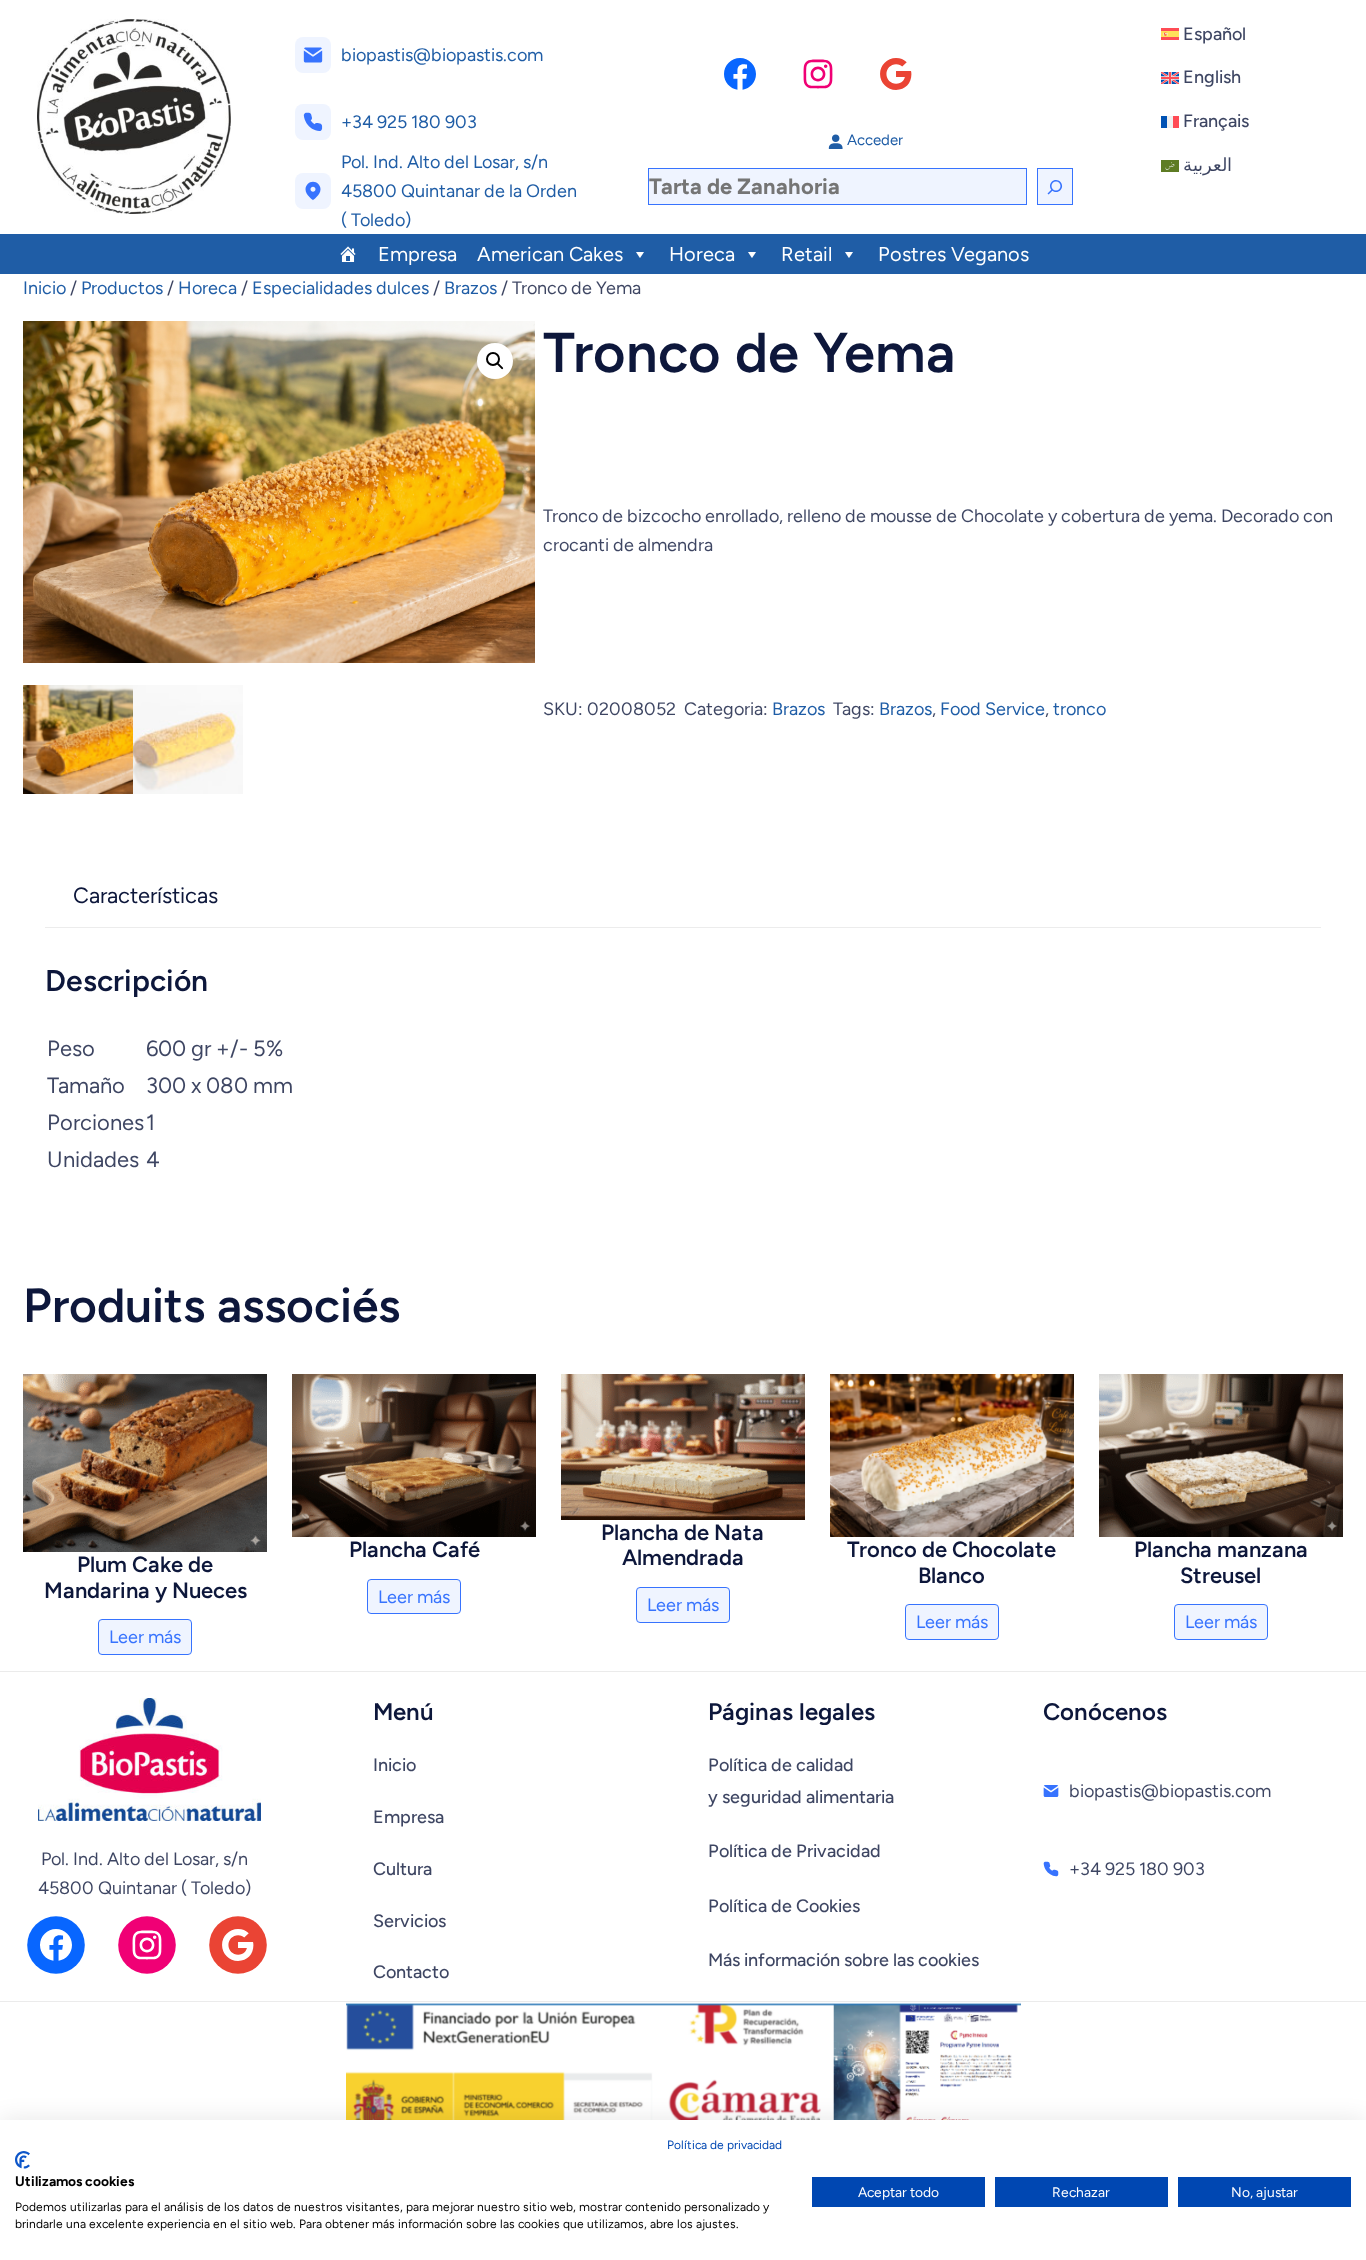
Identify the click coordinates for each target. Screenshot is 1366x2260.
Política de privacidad (724, 2145)
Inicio (44, 288)
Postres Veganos (953, 254)
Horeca (702, 254)
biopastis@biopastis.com (442, 55)
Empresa (417, 254)
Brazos (470, 288)
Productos (122, 288)
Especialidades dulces (340, 288)
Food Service (992, 709)
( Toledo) (376, 220)
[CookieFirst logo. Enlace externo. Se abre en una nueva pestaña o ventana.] (22, 2160)
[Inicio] (348, 254)
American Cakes (550, 254)
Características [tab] (145, 895)
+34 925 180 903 (409, 122)
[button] (495, 361)
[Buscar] (1055, 186)
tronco (1079, 709)
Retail (806, 254)
